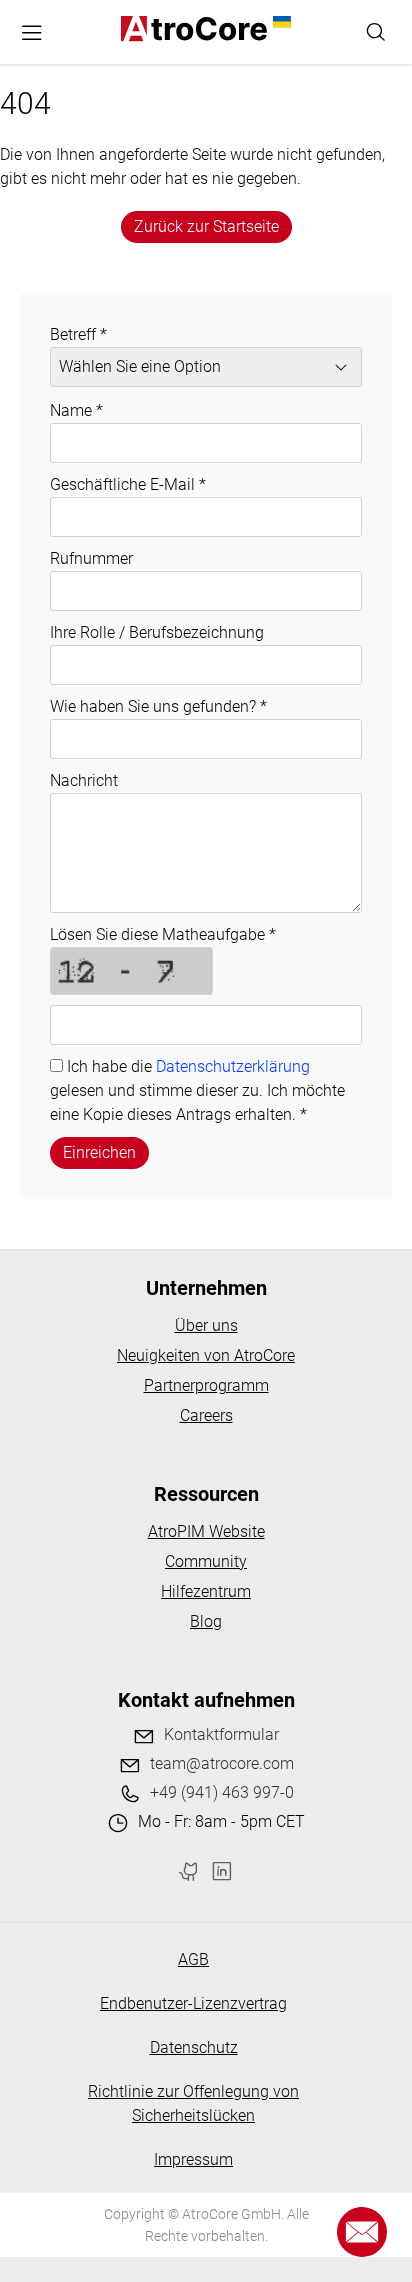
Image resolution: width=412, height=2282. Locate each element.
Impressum (193, 2159)
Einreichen (99, 1152)
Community (206, 1561)
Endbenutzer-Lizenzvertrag (193, 2003)
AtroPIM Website (206, 1531)
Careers (206, 1415)
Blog (206, 1621)
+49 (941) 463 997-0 (222, 1792)
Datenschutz (194, 2047)
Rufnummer (91, 558)
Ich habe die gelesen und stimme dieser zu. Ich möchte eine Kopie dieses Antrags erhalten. (197, 1090)
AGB (193, 1959)
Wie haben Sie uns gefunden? (158, 706)
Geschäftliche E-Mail (128, 484)
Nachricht (84, 780)
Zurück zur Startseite (206, 226)
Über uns (206, 1325)
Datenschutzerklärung (233, 1066)
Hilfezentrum (206, 1591)
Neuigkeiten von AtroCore (206, 1355)
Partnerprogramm (206, 1385)
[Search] (376, 32)
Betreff (78, 334)
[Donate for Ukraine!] (279, 22)
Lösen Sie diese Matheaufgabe (163, 934)
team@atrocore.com (222, 1763)
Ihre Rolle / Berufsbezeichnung (157, 632)
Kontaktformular (221, 1734)
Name (76, 410)
